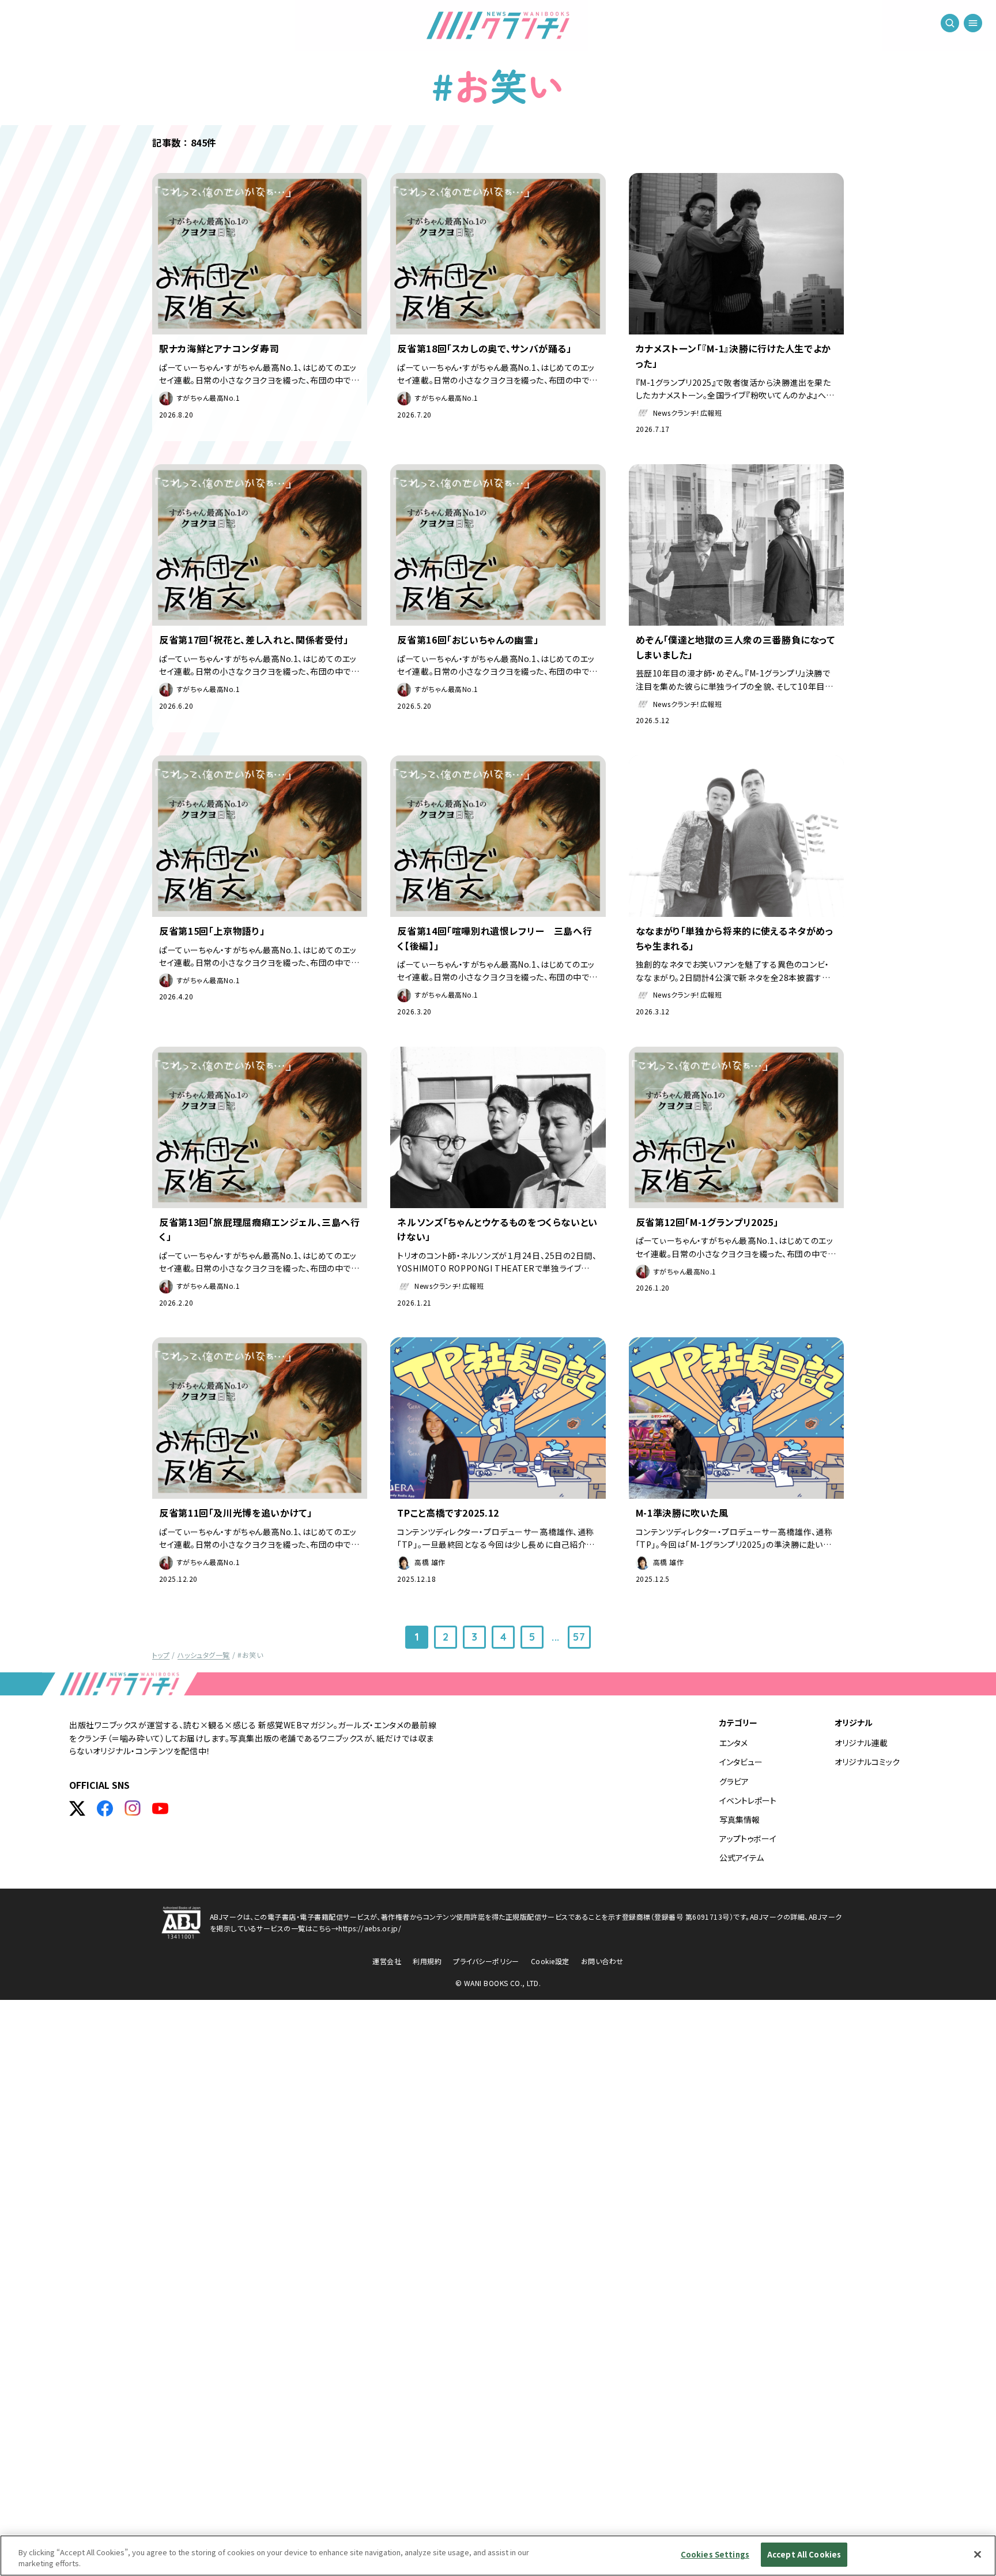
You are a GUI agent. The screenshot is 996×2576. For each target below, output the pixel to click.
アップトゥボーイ (748, 1838)
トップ (161, 1655)
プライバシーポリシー (486, 1961)
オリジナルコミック (867, 1762)
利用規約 (427, 1961)
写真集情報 (740, 1819)
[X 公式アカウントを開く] (77, 1808)
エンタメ (733, 1743)
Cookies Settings (715, 2554)
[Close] (978, 2554)
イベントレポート (748, 1800)
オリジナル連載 (861, 1743)
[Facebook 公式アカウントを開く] (105, 1808)
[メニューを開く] (973, 23)
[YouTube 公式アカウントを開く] (160, 1808)
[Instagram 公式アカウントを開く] (133, 1808)
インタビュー (741, 1762)
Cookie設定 (550, 1961)
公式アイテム (742, 1857)
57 (579, 1637)
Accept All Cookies (804, 2554)
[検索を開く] (950, 23)
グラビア (734, 1781)
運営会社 (387, 1961)
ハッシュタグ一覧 (204, 1655)
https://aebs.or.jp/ (370, 1928)
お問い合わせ (602, 1961)
